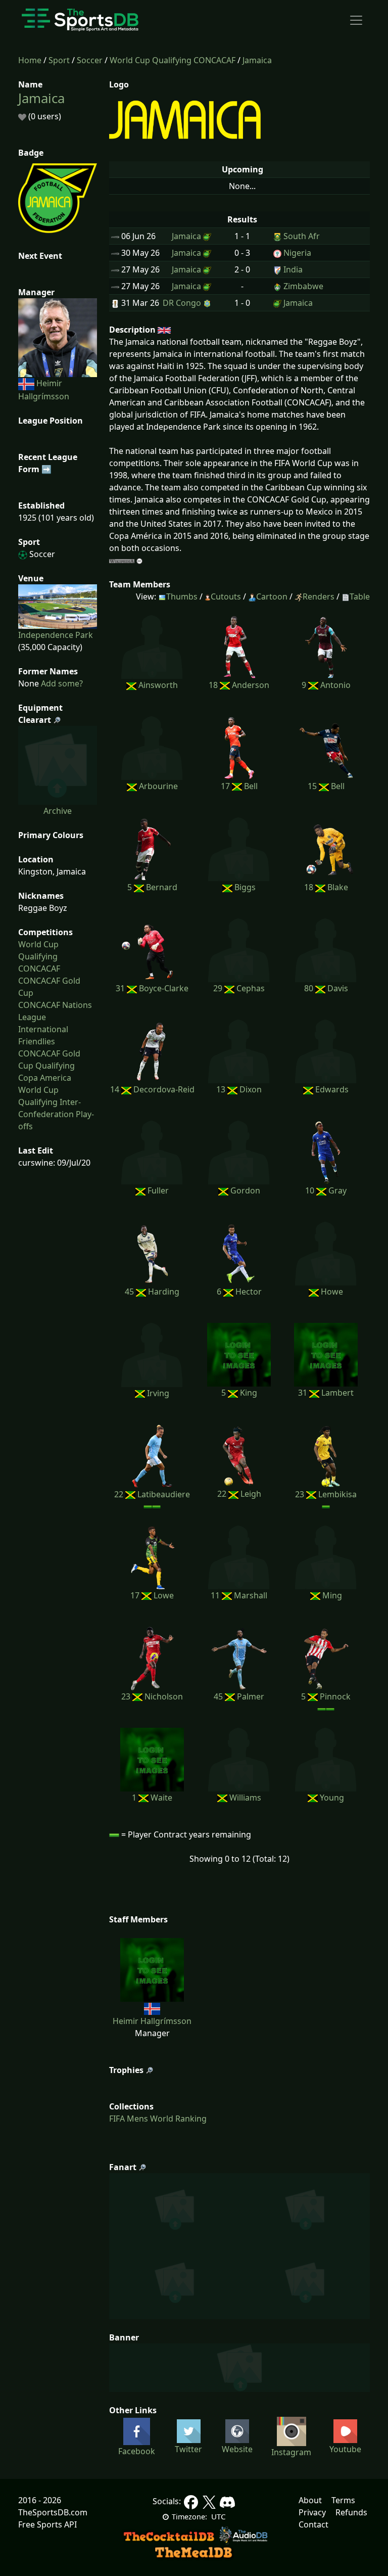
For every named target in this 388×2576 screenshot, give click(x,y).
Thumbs (182, 596)
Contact (313, 2524)
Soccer (90, 60)
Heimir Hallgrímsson (152, 2021)
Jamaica (257, 60)
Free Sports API (47, 2524)
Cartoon (272, 596)
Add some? (61, 683)
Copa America (45, 1078)
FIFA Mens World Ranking (158, 2119)
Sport (59, 60)
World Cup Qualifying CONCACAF (173, 60)
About (310, 2500)
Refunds (351, 2512)
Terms (343, 2500)
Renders (319, 596)
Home (30, 60)
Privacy (312, 2512)
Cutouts (226, 596)
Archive (58, 811)
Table (360, 596)
